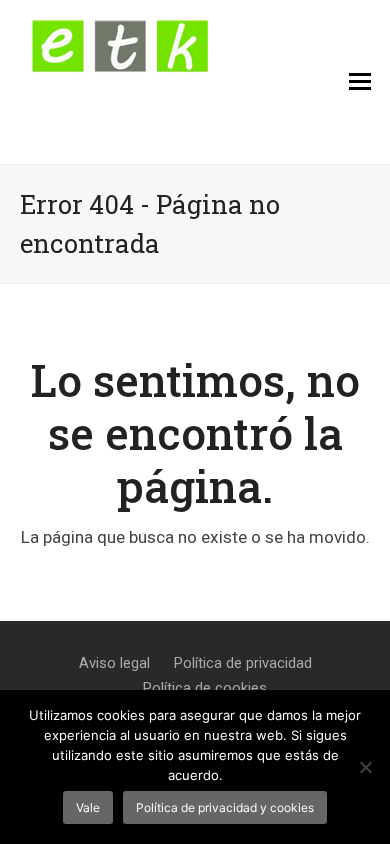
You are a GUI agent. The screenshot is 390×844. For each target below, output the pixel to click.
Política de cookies (205, 688)
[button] (360, 82)
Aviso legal (114, 663)
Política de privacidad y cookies (225, 807)
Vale (88, 807)
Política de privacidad (243, 663)
